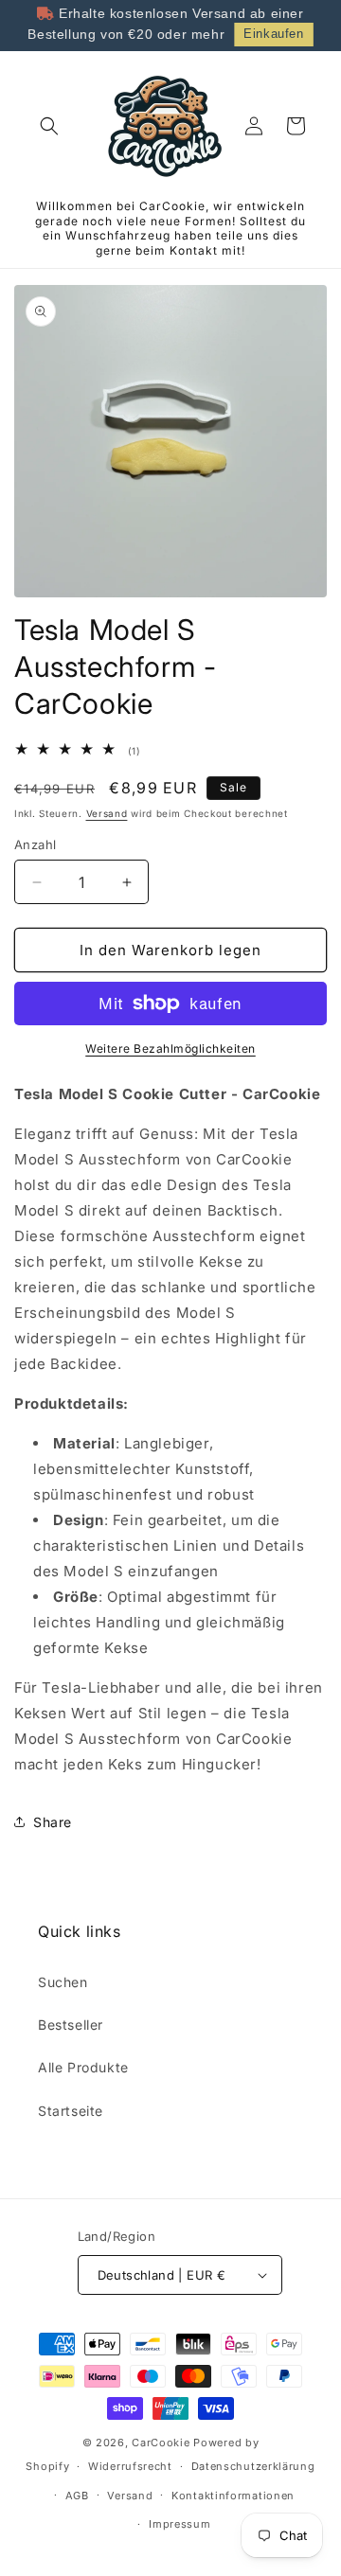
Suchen (63, 1982)
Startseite (71, 2111)
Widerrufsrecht (130, 2466)
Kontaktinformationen (233, 2496)
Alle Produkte (83, 2067)
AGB (77, 2496)
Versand (107, 813)
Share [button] (53, 1822)
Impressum (179, 2524)
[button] (49, 126)
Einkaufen (273, 34)
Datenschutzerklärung (253, 2466)
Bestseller (71, 2025)
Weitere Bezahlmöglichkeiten (170, 1048)
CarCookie (161, 2443)
